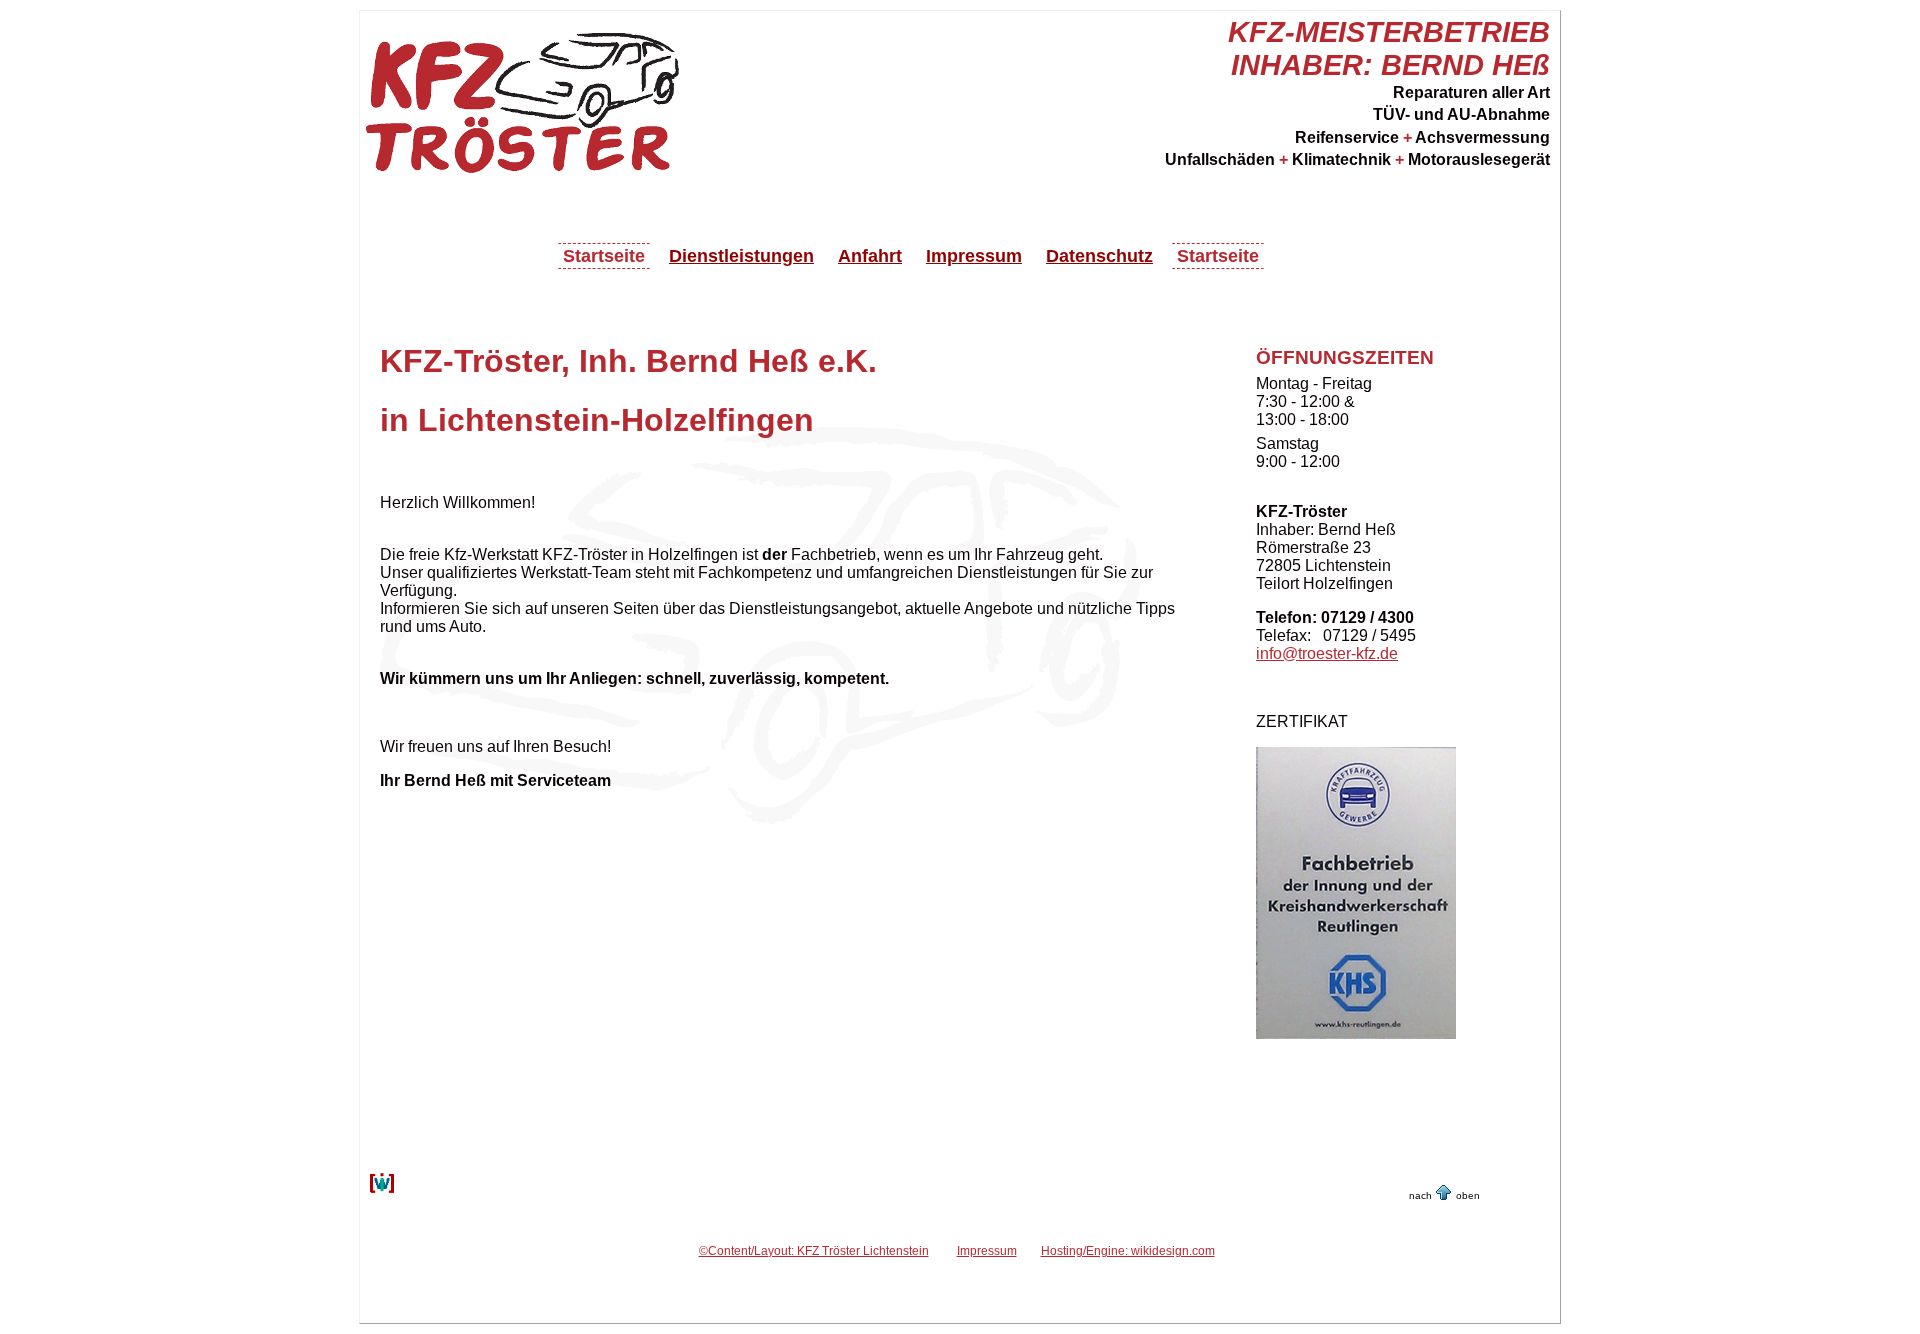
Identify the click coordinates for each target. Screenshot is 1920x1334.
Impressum (974, 256)
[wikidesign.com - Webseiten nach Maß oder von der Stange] (382, 1189)
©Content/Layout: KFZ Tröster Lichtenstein (814, 1251)
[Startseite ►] (530, 159)
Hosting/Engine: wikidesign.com (1128, 1251)
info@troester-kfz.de (1327, 653)
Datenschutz (1099, 256)
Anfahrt (870, 256)
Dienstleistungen (741, 256)
